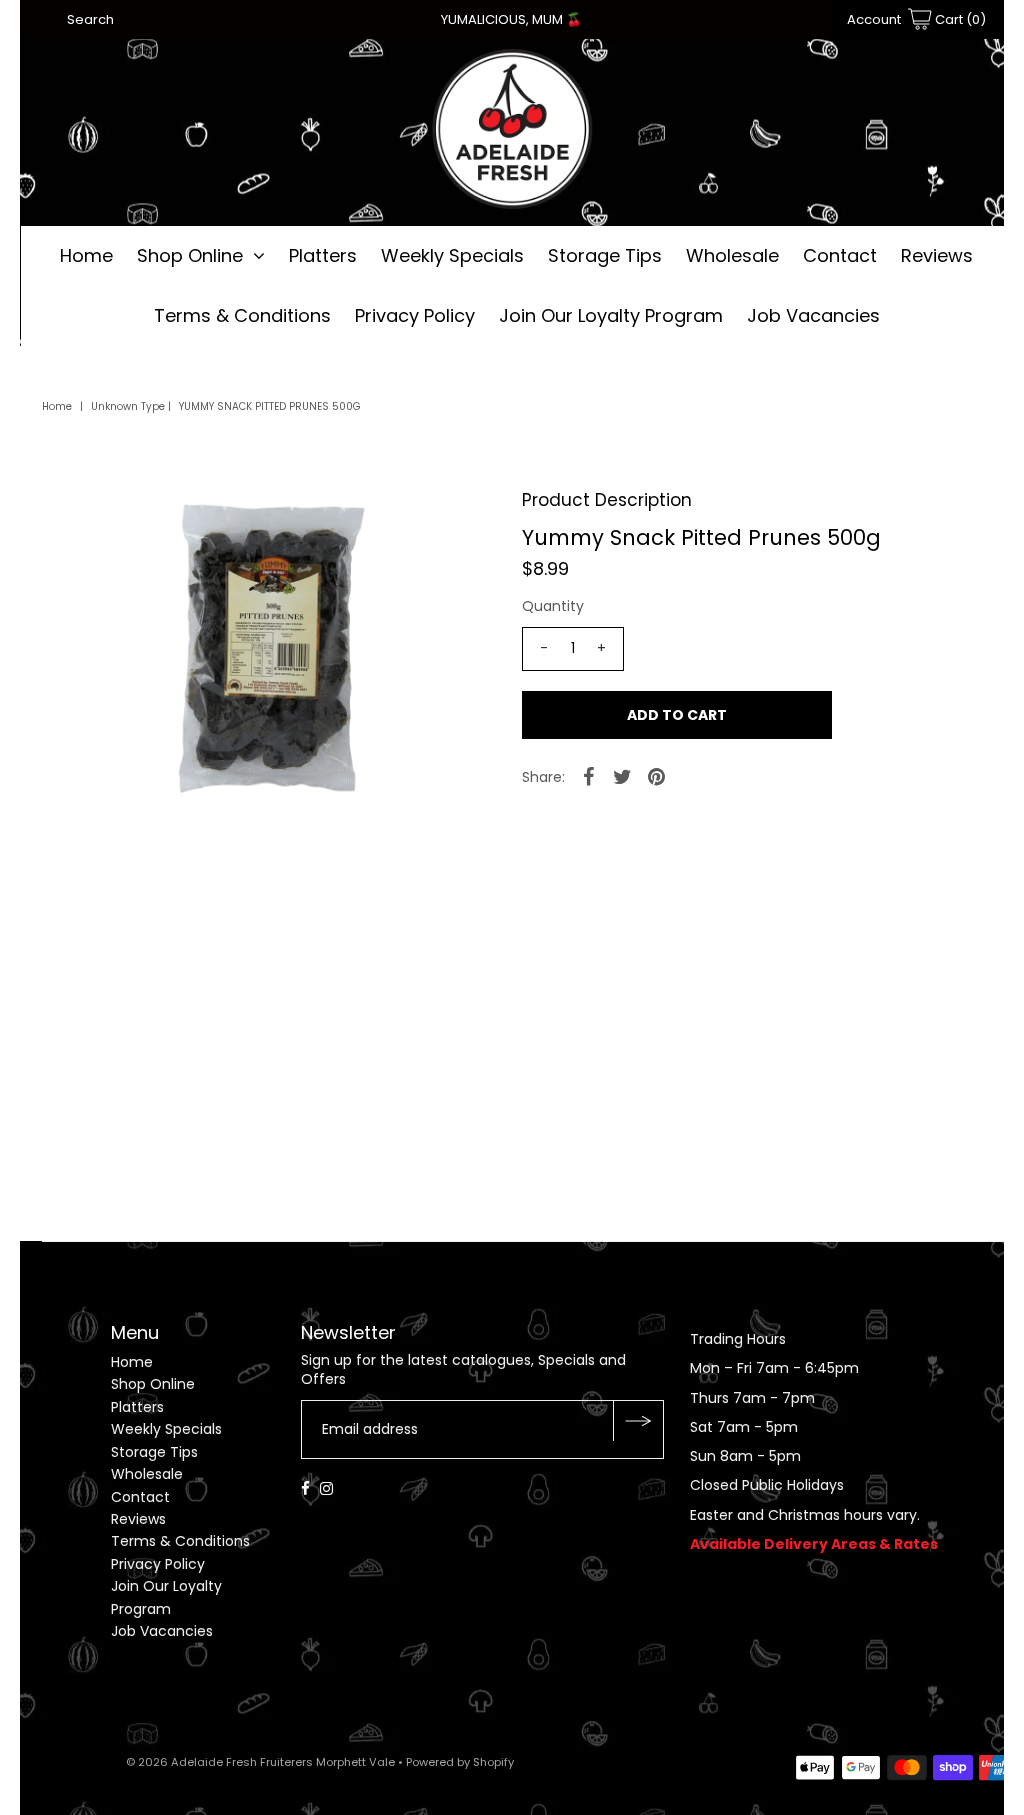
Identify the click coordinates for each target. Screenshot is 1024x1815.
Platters (323, 255)
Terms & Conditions (242, 315)
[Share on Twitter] (623, 776)
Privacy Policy (415, 315)
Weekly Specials (452, 255)
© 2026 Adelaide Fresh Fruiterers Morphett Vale (260, 1762)
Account (874, 19)
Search (90, 19)
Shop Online (190, 255)
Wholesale (732, 255)
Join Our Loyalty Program (611, 315)
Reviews (937, 255)
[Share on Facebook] (589, 776)
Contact (840, 255)
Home (86, 255)
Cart (959, 19)
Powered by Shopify (460, 1762)
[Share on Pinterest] (657, 776)
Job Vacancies (813, 315)
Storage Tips (605, 255)
